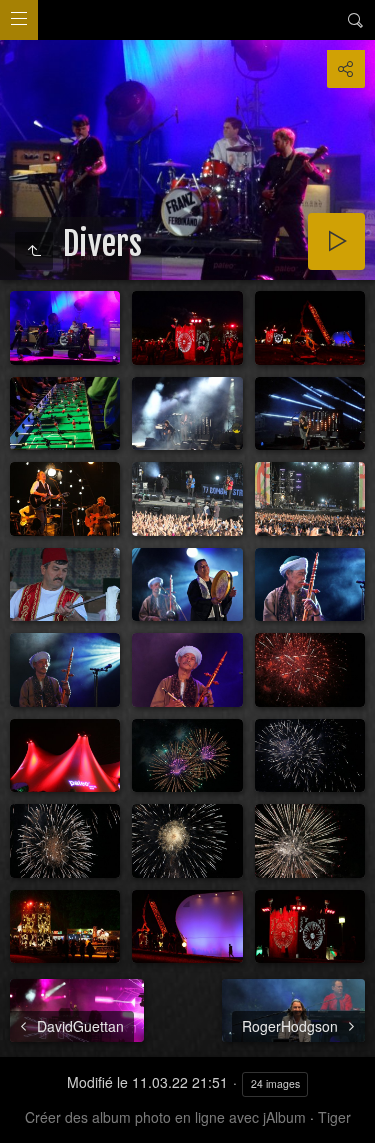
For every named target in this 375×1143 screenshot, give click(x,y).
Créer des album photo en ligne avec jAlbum (165, 1117)
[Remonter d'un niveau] (34, 251)
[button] (24, 1119)
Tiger (334, 1117)
